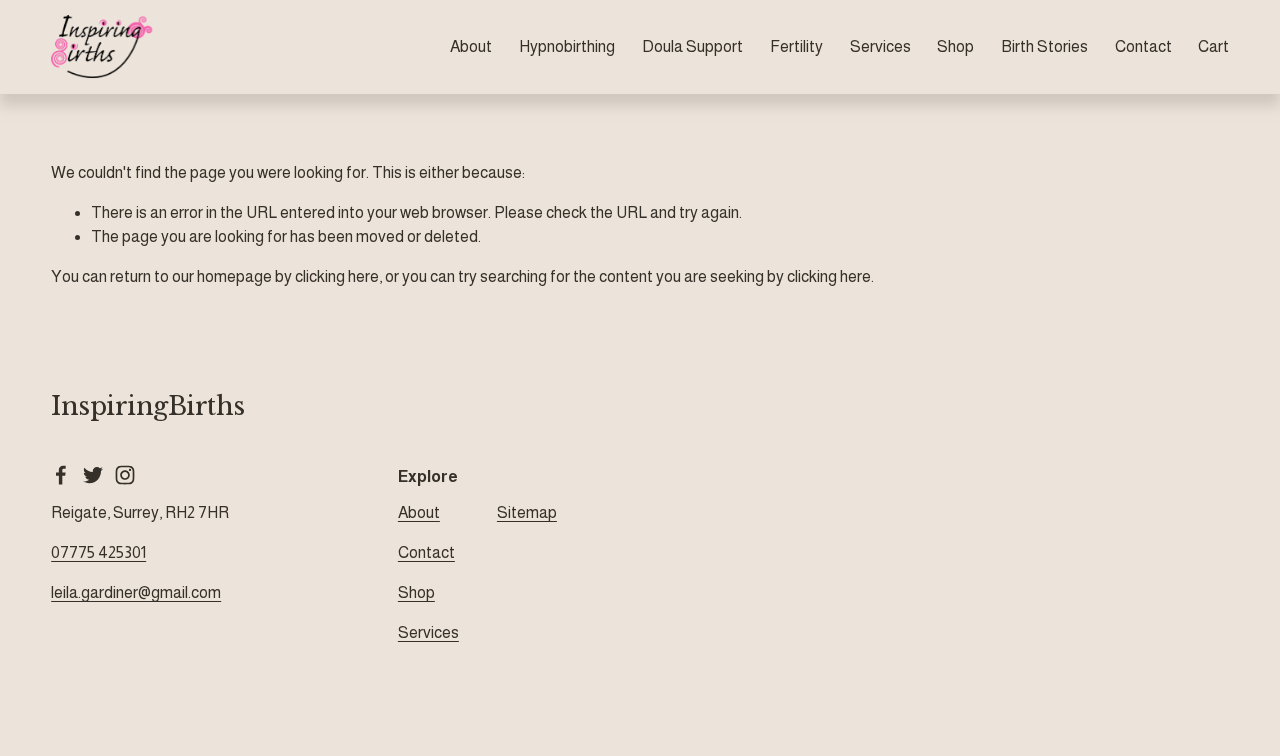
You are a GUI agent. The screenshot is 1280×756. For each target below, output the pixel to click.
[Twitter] (93, 475)
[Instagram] (125, 475)
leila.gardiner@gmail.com (136, 592)
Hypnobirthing (567, 46)
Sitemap (527, 512)
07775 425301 (98, 552)
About (471, 46)
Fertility (796, 46)
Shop (955, 46)
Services (880, 46)
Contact (1143, 46)
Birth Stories (1044, 46)
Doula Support (692, 46)
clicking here (337, 276)
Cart (1213, 46)
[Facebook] (61, 475)
